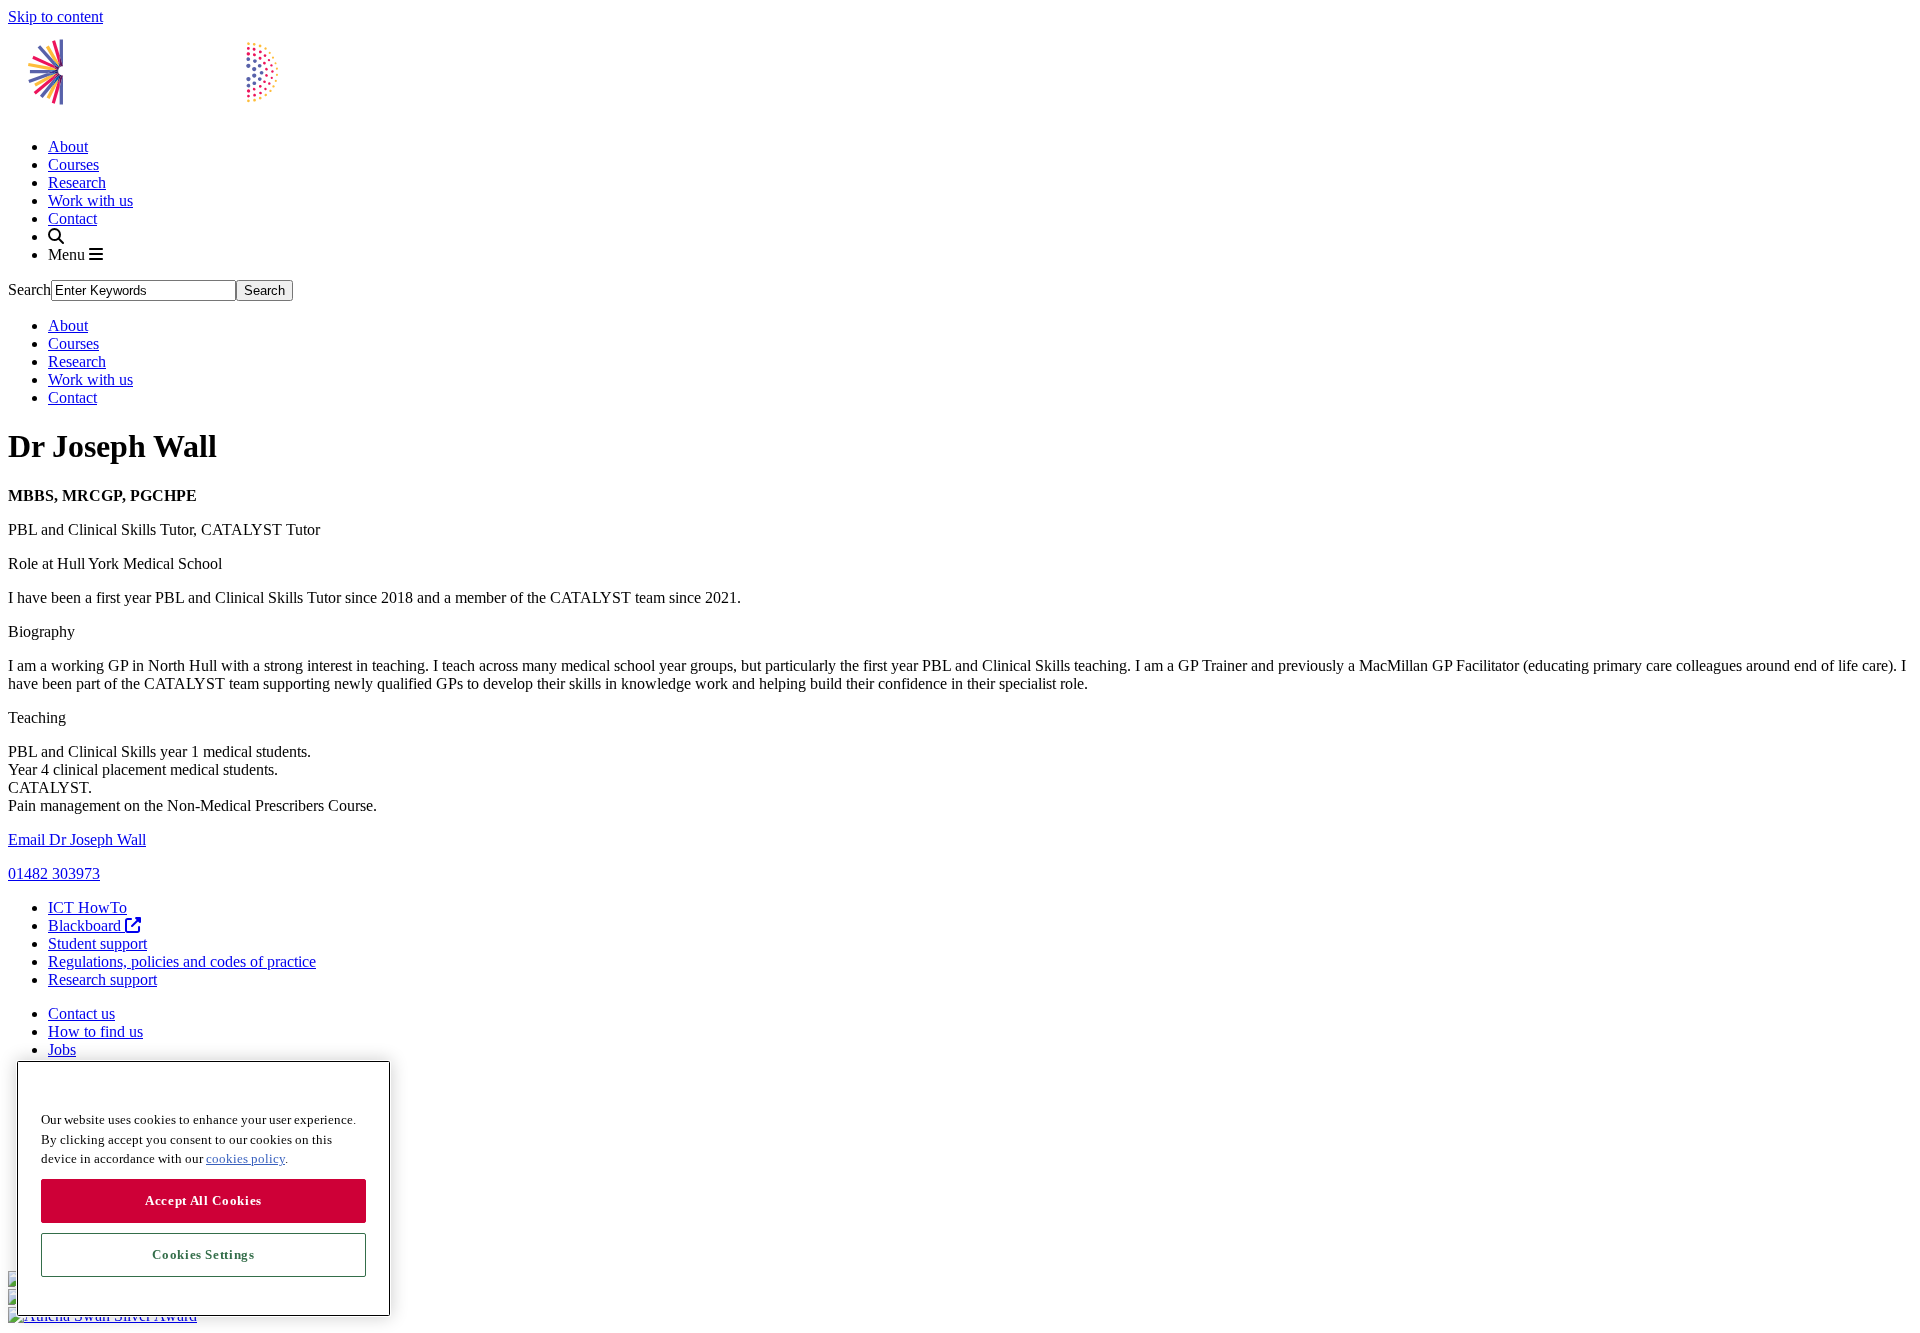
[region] (203, 1188)
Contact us (81, 1013)
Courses (73, 164)
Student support (97, 943)
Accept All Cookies (203, 1200)
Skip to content (55, 16)
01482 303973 (54, 873)
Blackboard (86, 925)
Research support (102, 979)
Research (77, 182)
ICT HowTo (87, 907)
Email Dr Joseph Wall (77, 839)
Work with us (90, 200)
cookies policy (245, 1158)
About (68, 146)
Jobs (62, 1049)
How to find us (95, 1031)
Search (29, 289)
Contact (72, 218)
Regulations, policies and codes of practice (182, 961)
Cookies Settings (203, 1254)
